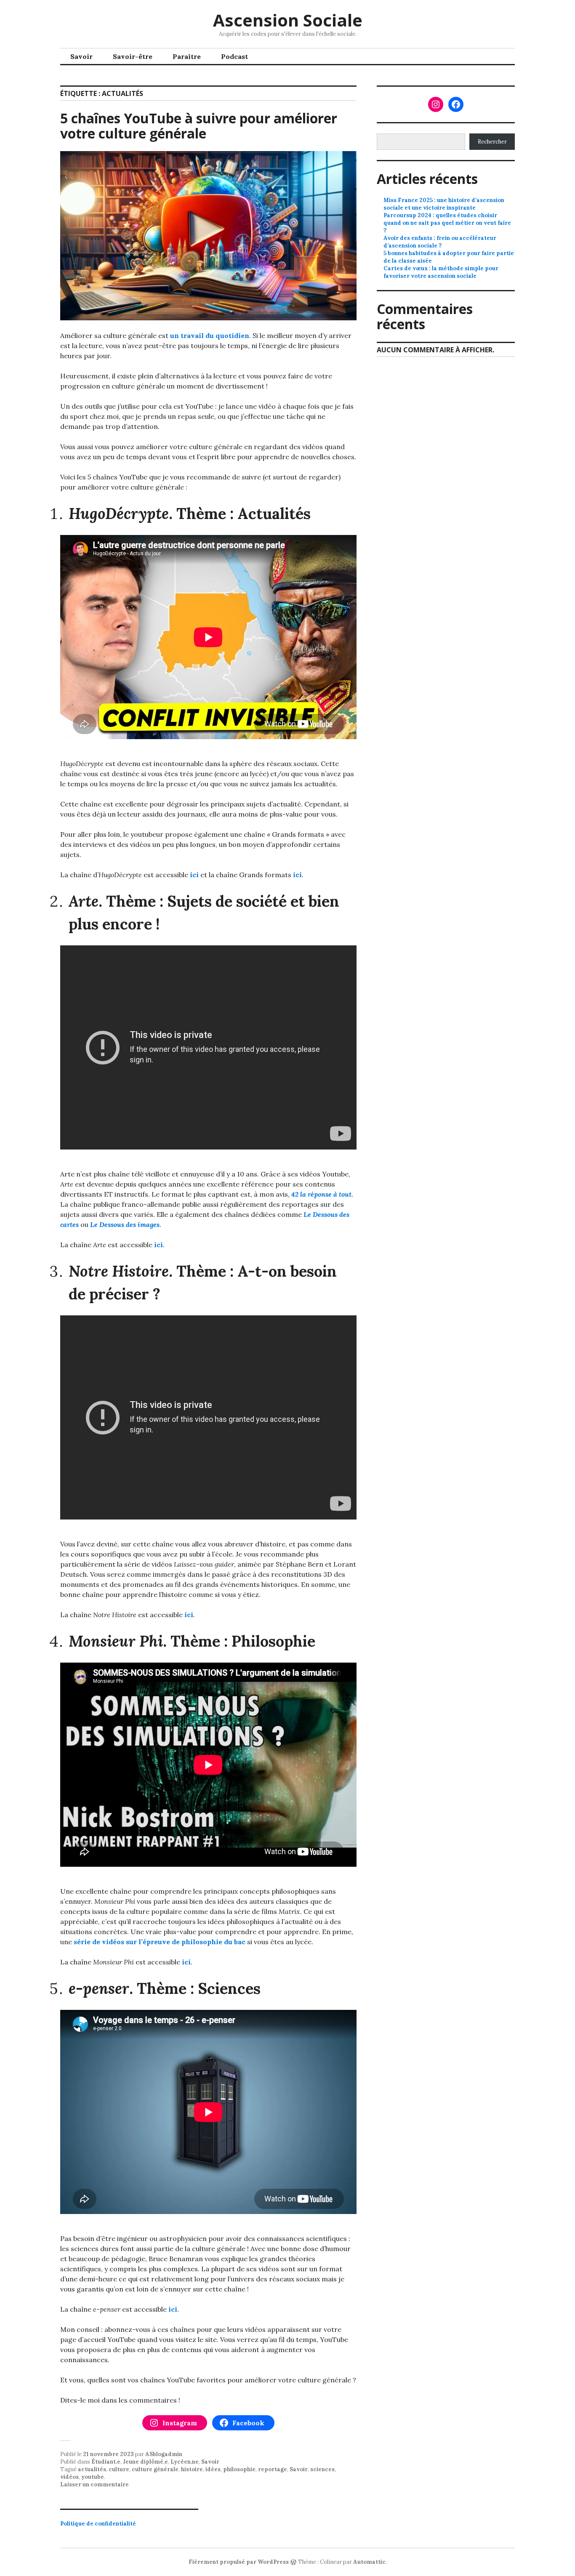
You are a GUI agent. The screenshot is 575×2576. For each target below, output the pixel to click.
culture (119, 2469)
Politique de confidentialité (98, 2524)
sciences (322, 2469)
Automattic (369, 2562)
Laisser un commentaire (95, 2484)
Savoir (81, 56)
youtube (93, 2477)
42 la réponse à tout (321, 1194)
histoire (192, 2469)
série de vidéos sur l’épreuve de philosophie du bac (160, 1942)
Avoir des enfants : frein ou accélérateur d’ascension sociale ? (440, 242)
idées (213, 2469)
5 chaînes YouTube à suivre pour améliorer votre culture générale (199, 126)
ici (194, 875)
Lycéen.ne (185, 2462)
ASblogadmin (164, 2454)
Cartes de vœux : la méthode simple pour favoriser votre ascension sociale (441, 272)
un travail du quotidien (210, 335)
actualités (92, 2469)
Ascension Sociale (288, 20)
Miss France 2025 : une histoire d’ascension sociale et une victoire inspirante (444, 204)
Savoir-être (133, 56)
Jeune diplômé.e (145, 2462)
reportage (273, 2469)
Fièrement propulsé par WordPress (239, 2562)
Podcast (234, 56)
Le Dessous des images (125, 1224)
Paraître (187, 56)
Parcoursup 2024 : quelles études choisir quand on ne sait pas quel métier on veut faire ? (447, 223)
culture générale (155, 2469)
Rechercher (492, 142)
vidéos (69, 2477)
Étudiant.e (106, 2462)
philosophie (239, 2469)
